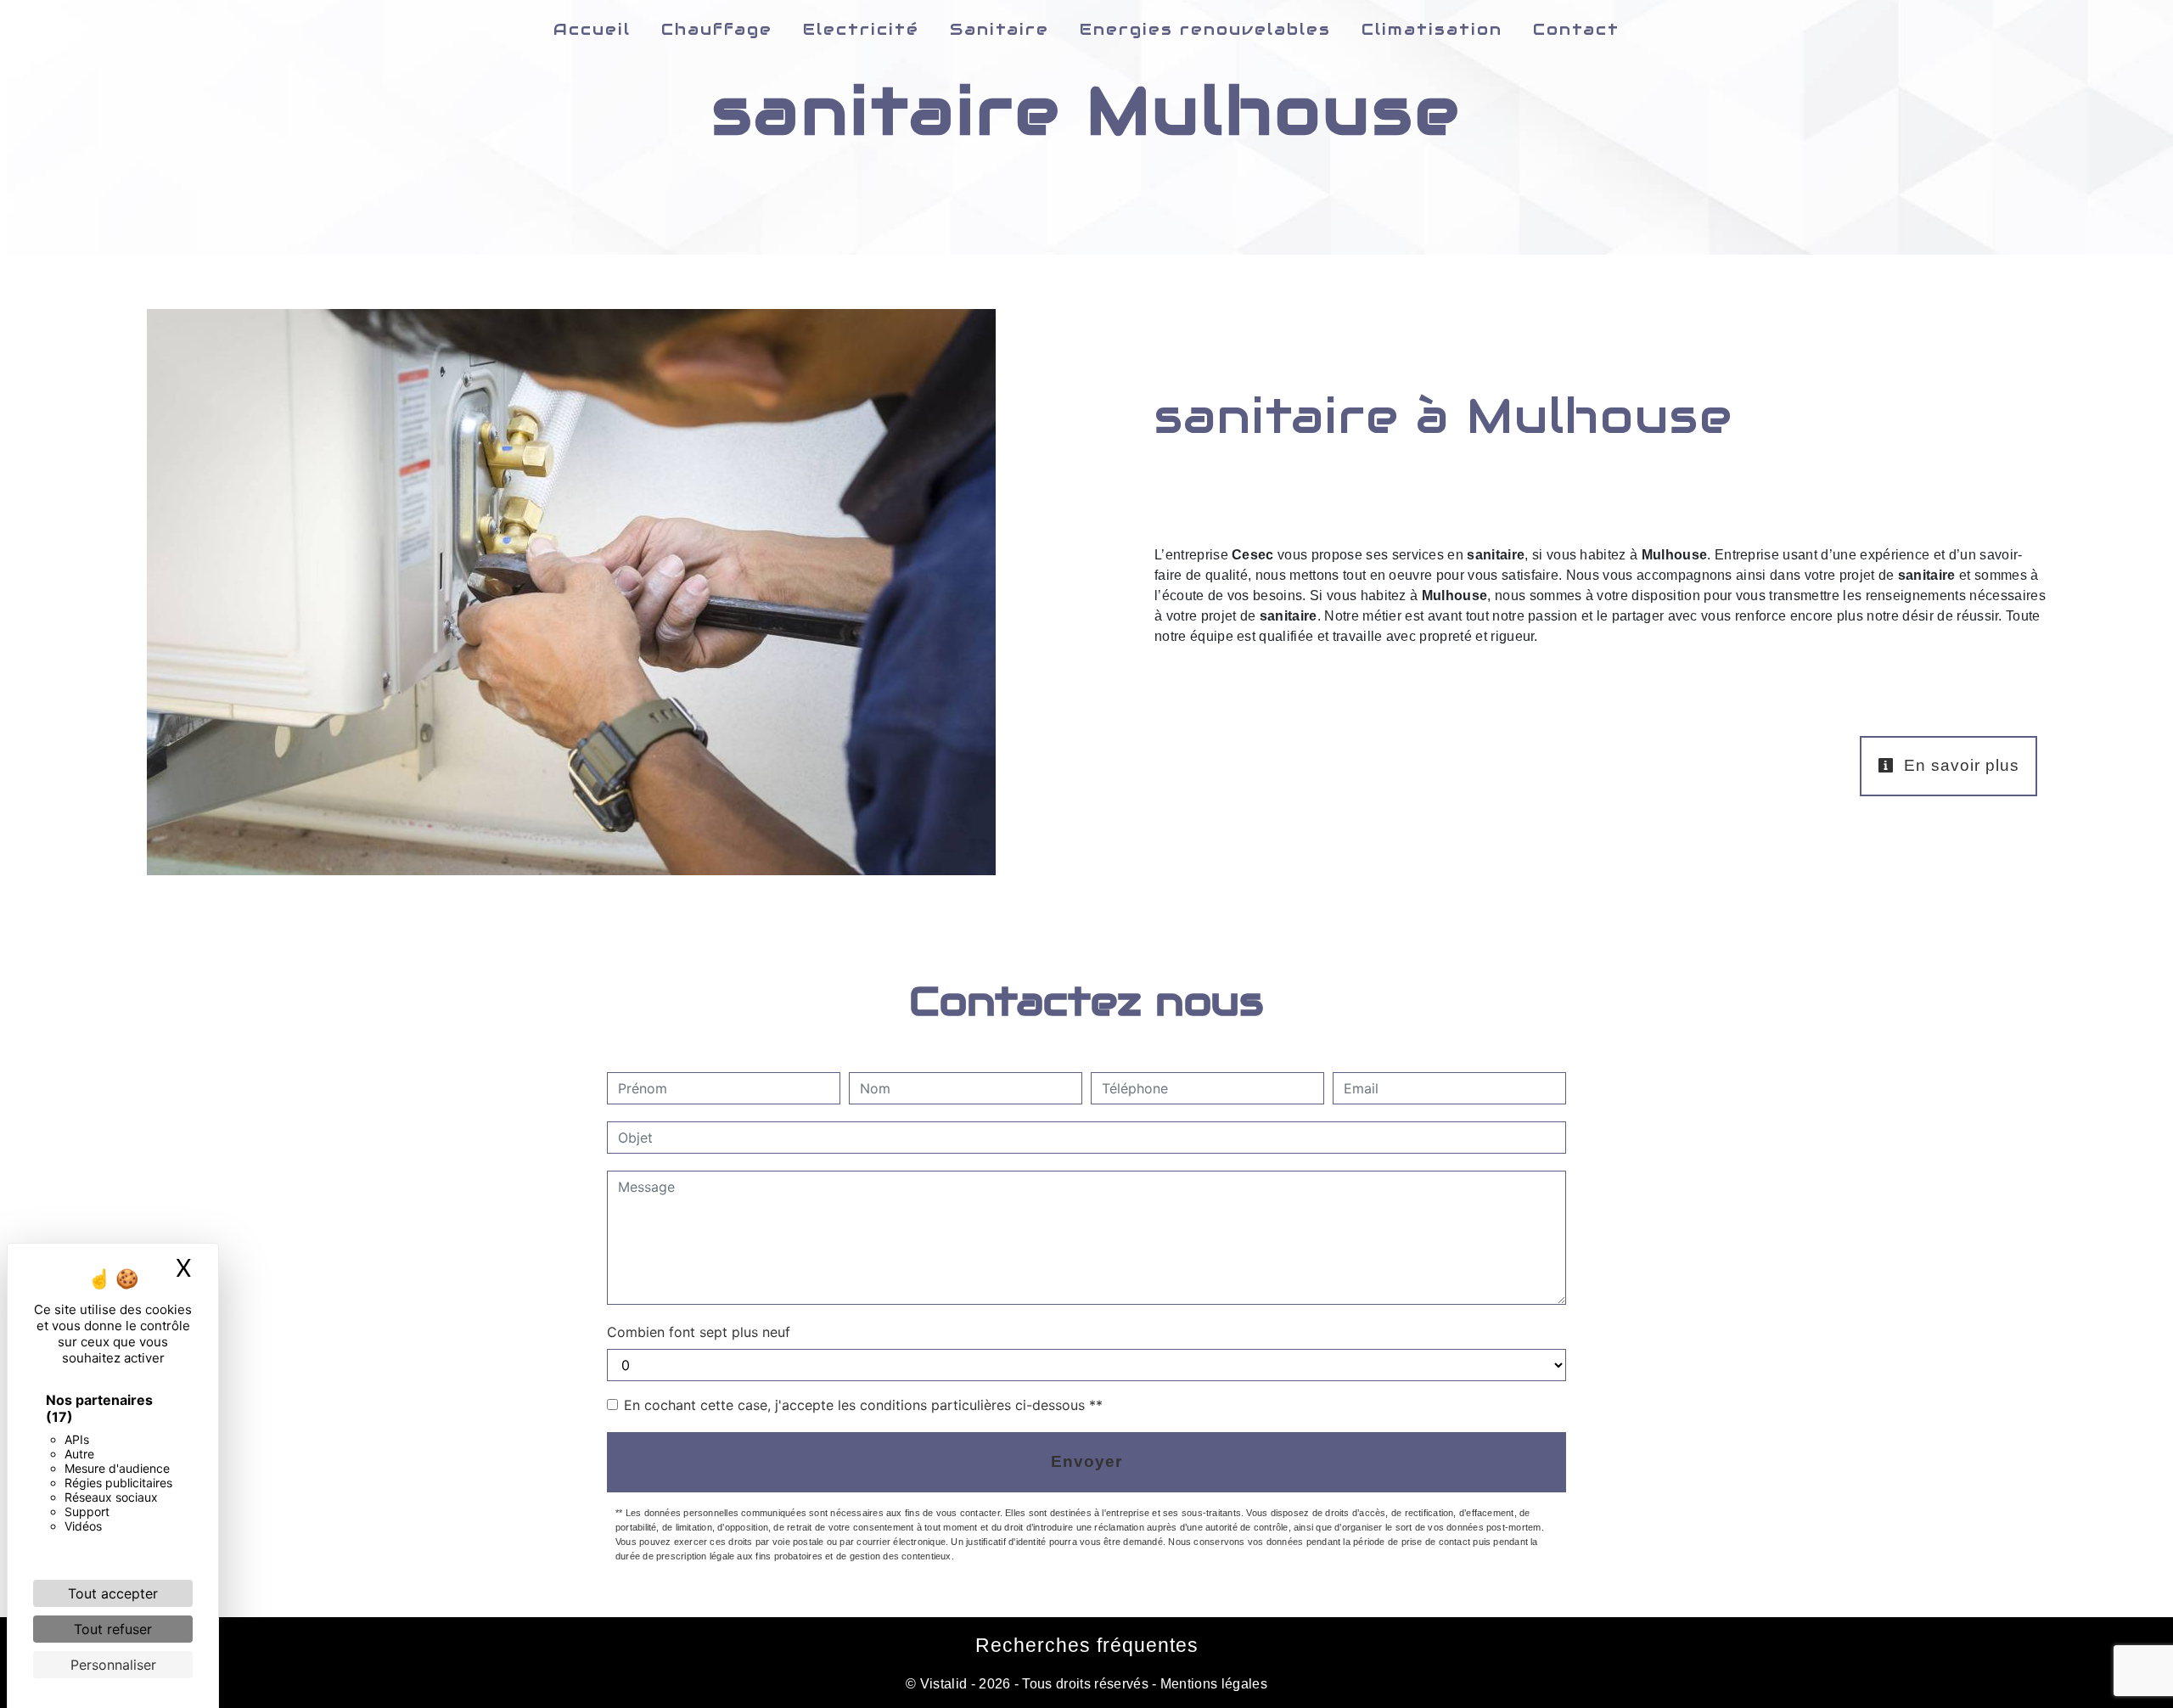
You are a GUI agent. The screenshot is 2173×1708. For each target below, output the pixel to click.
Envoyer (1086, 1461)
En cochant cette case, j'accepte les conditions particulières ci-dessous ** (863, 1405)
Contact (1576, 29)
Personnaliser (113, 1665)
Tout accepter (113, 1593)
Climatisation (1432, 29)
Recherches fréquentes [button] (1087, 1645)
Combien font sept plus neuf (699, 1332)
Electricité (861, 29)
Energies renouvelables (1205, 29)
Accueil (592, 29)
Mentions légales (1212, 1684)
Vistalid (944, 1684)
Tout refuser (113, 1629)
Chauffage (717, 29)
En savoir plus (1959, 765)
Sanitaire (999, 29)
